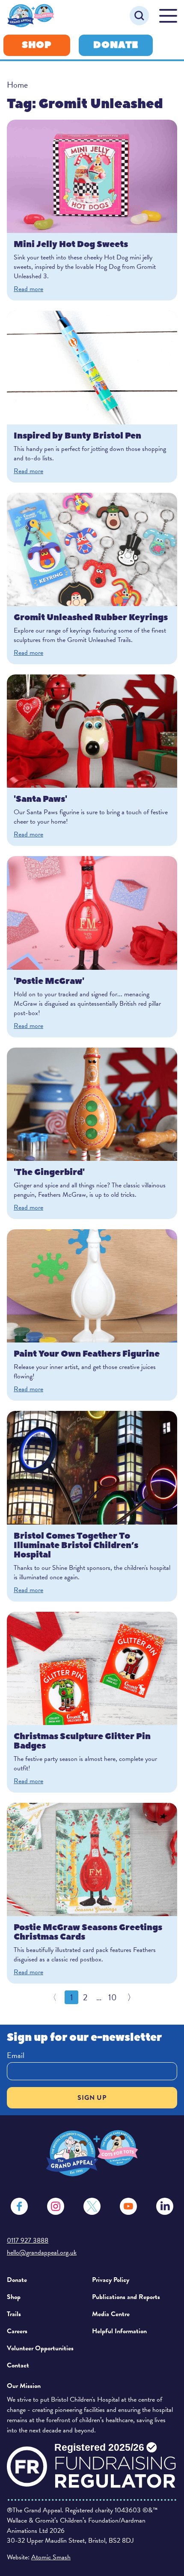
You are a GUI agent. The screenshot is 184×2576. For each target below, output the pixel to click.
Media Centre (111, 2314)
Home (17, 85)
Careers (17, 2331)
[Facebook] (19, 2206)
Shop (37, 45)
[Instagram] (56, 2206)
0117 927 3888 (28, 2240)
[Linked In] (165, 2206)
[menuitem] (46, 2280)
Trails (14, 2314)
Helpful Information (119, 2331)
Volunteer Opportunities (40, 2348)
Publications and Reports (126, 2297)
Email (16, 2055)
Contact (18, 2365)
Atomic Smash (51, 2557)
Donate (116, 45)
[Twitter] (92, 2206)
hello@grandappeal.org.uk (42, 2252)
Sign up (92, 2098)
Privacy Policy (111, 2280)
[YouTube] (128, 2206)
